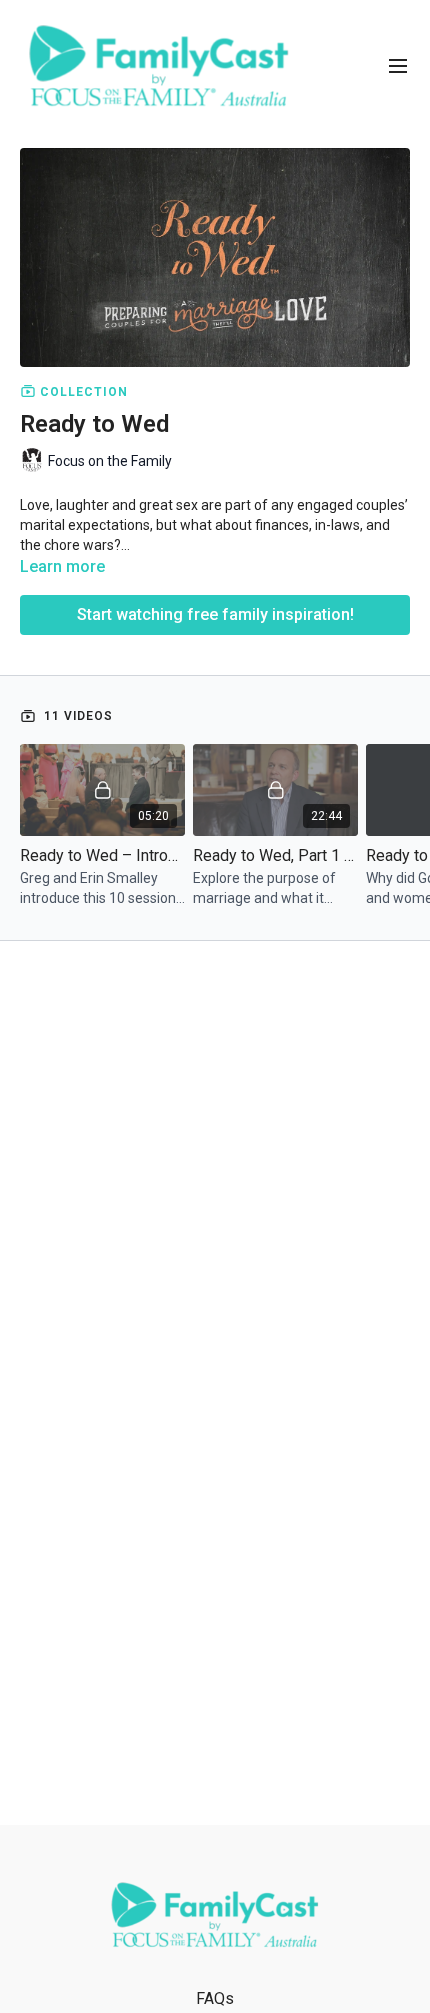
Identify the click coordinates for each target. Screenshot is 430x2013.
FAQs (215, 1998)
